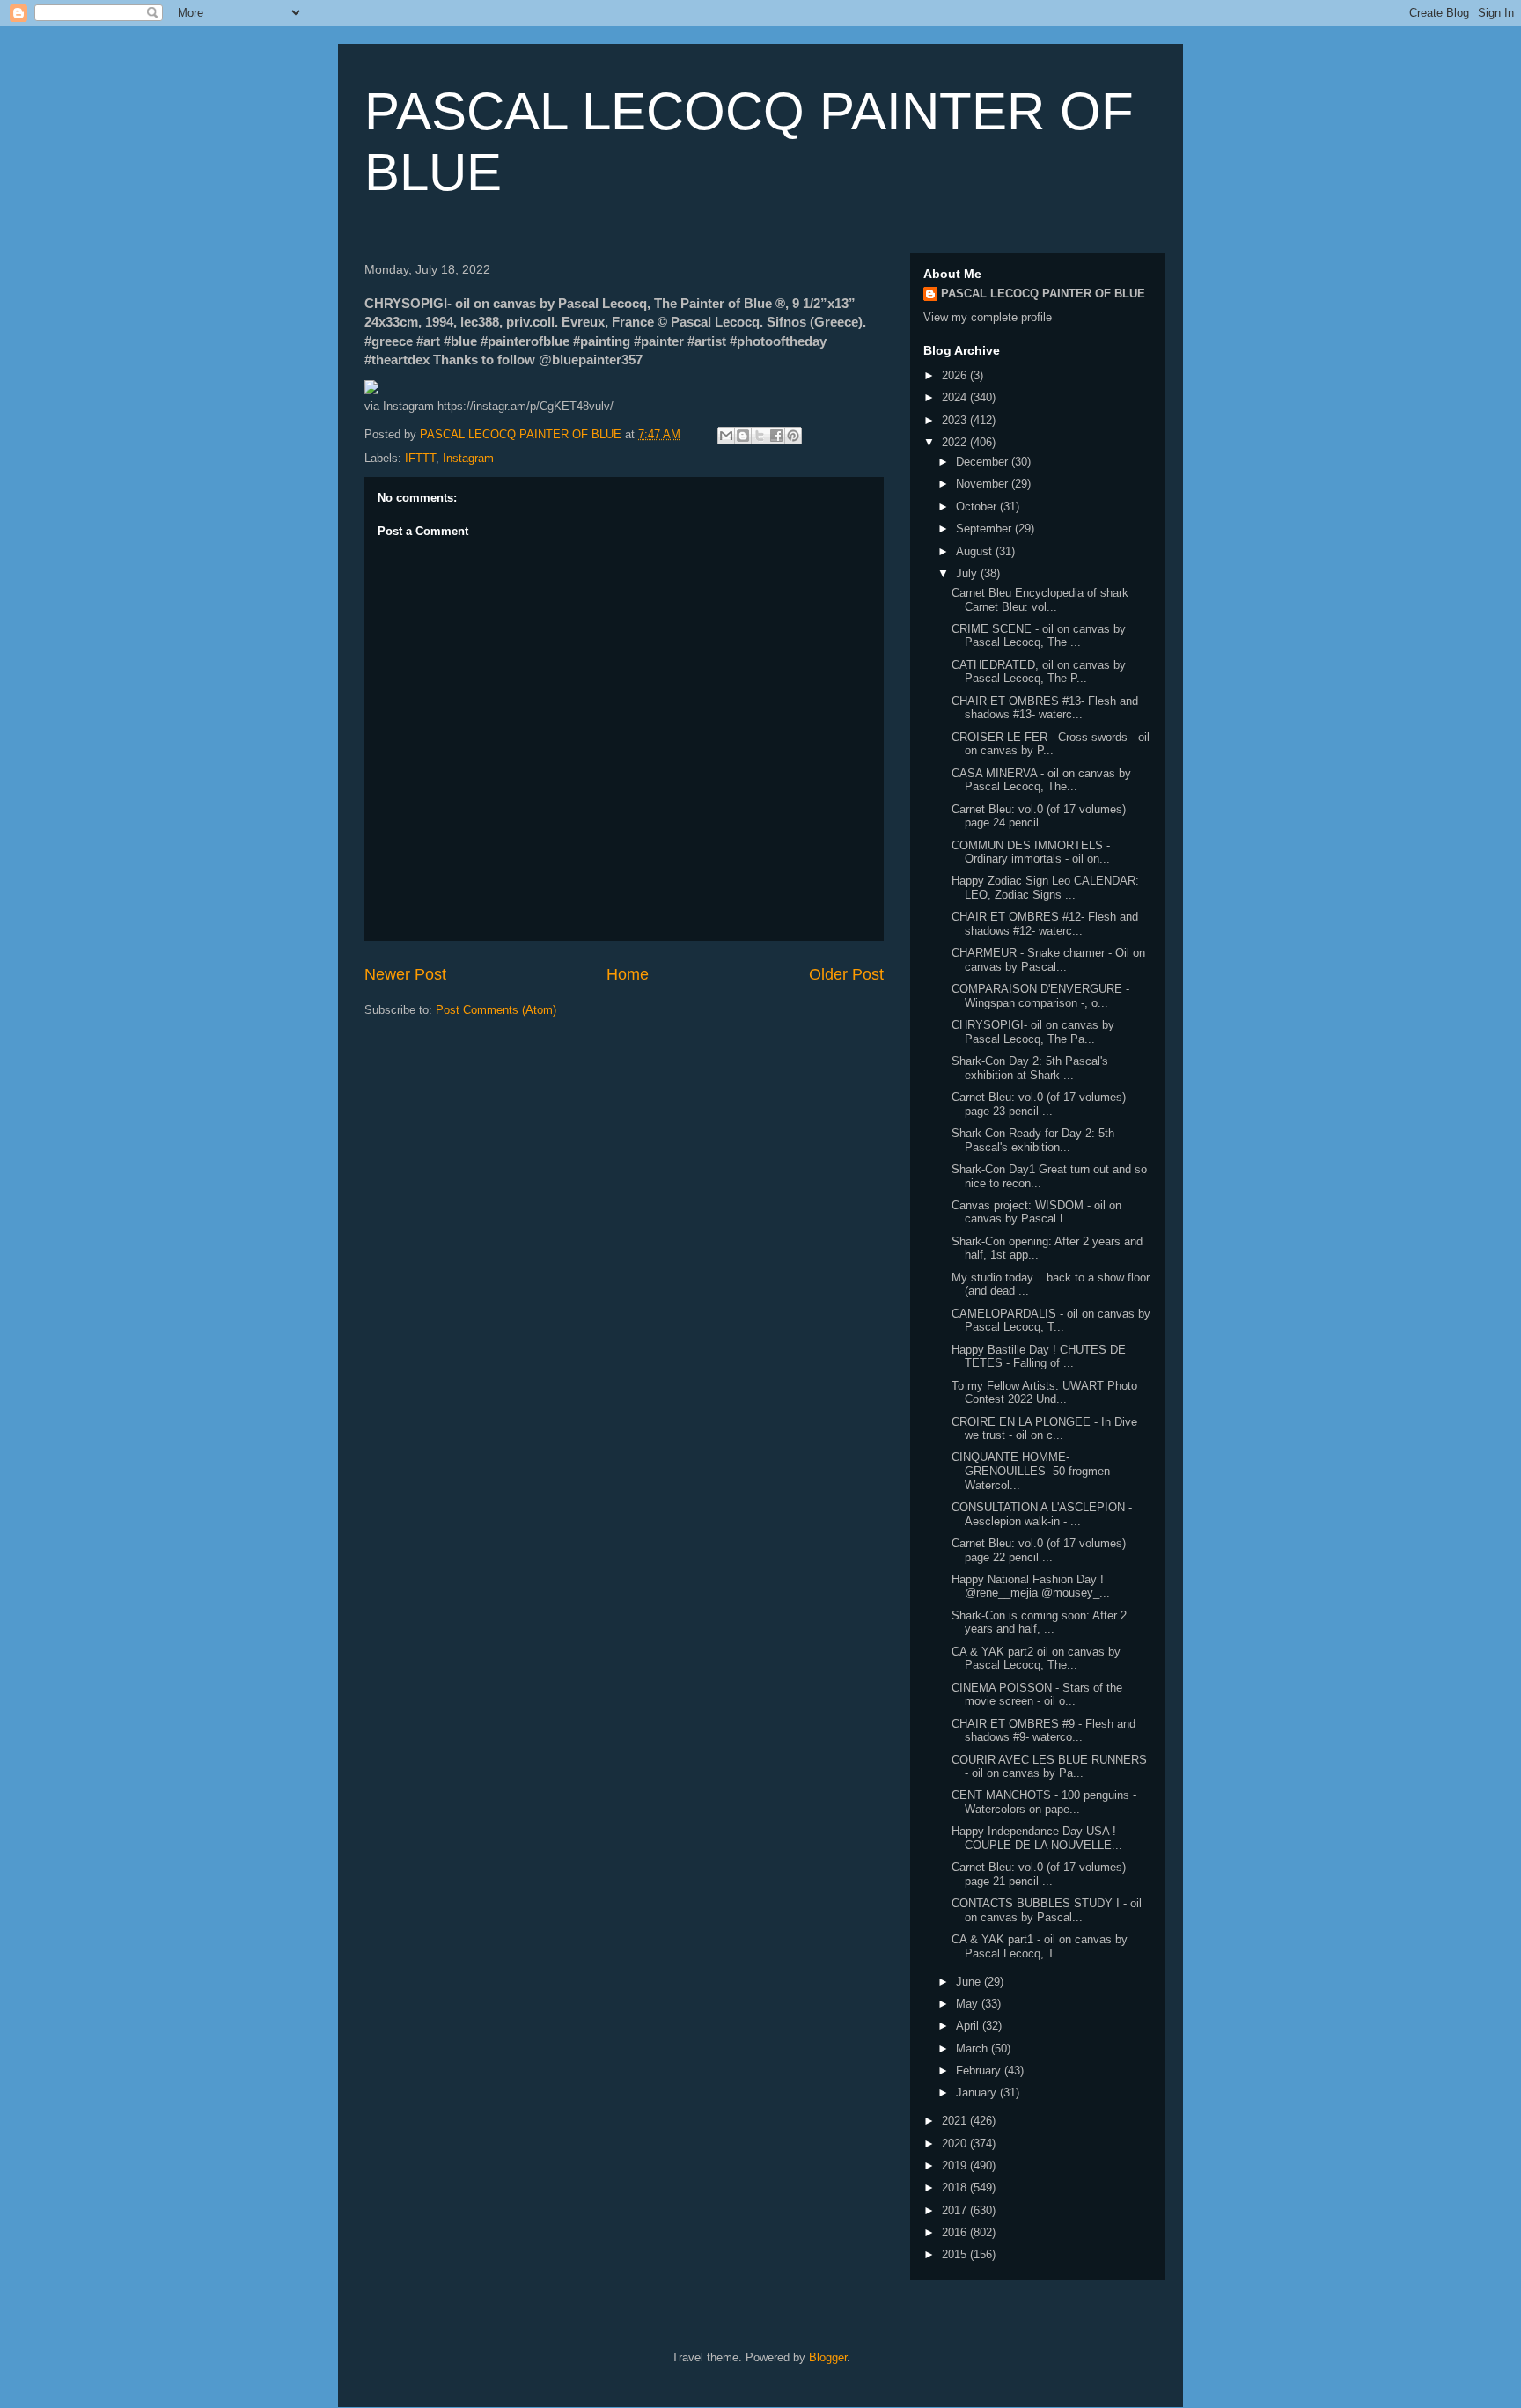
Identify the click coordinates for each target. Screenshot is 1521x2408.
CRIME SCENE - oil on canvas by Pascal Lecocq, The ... (1039, 636)
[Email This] (726, 436)
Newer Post (405, 974)
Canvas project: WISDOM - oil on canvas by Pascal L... (1036, 1212)
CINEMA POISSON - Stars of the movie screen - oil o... (1037, 1695)
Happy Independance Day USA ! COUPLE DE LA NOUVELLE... (1037, 1838)
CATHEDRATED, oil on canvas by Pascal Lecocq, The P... (1039, 672)
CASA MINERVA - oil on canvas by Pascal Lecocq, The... (1041, 780)
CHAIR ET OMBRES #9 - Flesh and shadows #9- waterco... (1043, 1731)
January (978, 2092)
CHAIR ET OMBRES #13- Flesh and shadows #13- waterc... (1045, 708)
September (985, 529)
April (969, 2026)
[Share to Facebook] (776, 436)
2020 (956, 2144)
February (980, 2070)
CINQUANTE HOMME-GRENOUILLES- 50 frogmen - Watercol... (1034, 1471)
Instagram (468, 458)
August (976, 551)
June (970, 1982)
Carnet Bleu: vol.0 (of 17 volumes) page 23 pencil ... (1039, 1104)
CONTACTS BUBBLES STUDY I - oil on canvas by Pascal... (1047, 1910)
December (984, 462)
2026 (956, 375)
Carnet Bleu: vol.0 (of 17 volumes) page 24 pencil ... (1039, 816)
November (984, 484)
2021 (956, 2121)
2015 (956, 2254)
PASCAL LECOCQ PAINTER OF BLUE (1043, 294)
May (969, 2004)
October (978, 507)
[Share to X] (760, 436)
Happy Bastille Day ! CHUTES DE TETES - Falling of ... (1039, 1357)
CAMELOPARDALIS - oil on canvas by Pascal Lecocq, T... (1051, 1321)
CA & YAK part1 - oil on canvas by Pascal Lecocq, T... (1040, 1946)
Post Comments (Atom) (496, 1010)
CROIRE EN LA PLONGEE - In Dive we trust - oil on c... (1044, 1429)
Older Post (846, 974)
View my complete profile (988, 317)
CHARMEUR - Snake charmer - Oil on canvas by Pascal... (1048, 960)
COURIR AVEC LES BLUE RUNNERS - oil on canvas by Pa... (1049, 1767)
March (974, 2048)
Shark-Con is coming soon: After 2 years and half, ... (1039, 1622)
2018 (956, 2188)
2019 (956, 2166)
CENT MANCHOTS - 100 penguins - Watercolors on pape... (1044, 1802)
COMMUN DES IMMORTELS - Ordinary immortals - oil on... (1031, 852)
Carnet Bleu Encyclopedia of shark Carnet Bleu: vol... (1040, 600)
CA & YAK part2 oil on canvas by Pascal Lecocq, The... (1036, 1659)
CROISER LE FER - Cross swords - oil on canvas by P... (1051, 744)
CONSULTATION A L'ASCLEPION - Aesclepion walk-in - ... (1042, 1514)
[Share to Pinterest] (793, 436)
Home (628, 974)
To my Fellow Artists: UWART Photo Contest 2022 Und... (1044, 1393)
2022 (956, 442)
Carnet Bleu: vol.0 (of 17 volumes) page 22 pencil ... (1039, 1550)
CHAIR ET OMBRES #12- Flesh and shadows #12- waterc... (1045, 924)
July (968, 573)
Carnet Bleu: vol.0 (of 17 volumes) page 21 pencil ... (1039, 1874)
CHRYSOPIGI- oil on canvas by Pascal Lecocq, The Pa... (1033, 1032)
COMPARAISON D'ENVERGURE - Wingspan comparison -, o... (1040, 996)
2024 (956, 397)
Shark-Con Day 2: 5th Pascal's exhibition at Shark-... (1030, 1068)
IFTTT (420, 458)
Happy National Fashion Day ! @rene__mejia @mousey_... (1031, 1586)
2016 (956, 2232)
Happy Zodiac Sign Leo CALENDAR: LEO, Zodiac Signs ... (1045, 888)
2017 (956, 2210)
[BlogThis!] (743, 436)
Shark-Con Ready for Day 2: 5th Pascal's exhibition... (1033, 1140)
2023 (956, 420)
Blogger (828, 2357)
